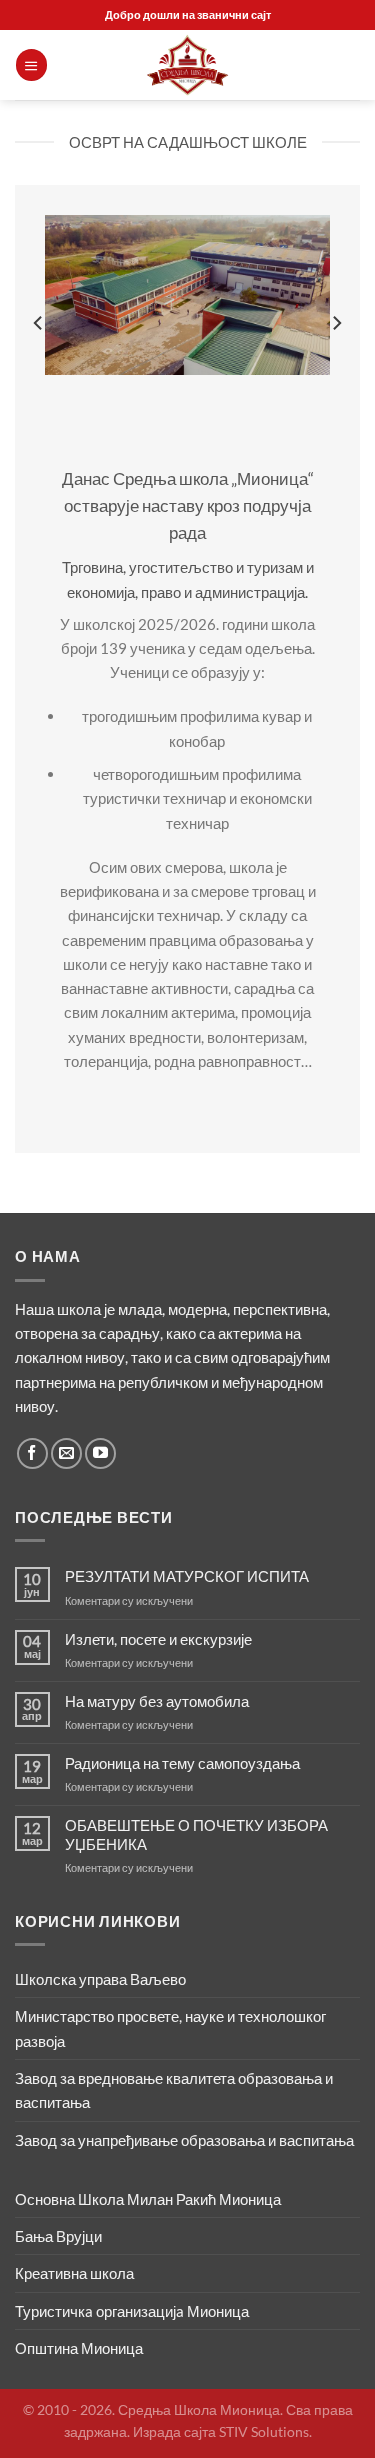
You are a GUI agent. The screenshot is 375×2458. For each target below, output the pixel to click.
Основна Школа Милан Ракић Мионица (148, 2199)
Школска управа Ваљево (100, 1979)
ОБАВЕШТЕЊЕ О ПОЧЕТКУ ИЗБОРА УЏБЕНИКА (196, 1834)
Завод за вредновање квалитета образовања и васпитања (174, 2090)
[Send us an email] (66, 1453)
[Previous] (39, 323)
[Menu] (31, 64)
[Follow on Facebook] (32, 1453)
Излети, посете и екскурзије (158, 1639)
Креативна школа (74, 2273)
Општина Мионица (79, 2348)
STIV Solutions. (265, 2431)
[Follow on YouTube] (100, 1453)
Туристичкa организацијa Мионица (132, 2311)
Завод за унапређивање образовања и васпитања (184, 2140)
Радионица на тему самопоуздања (182, 1763)
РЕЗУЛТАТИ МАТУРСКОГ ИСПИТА (187, 1576)
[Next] (336, 323)
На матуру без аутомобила (157, 1701)
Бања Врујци (58, 2236)
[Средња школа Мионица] (188, 65)
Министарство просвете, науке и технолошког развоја (170, 2028)
